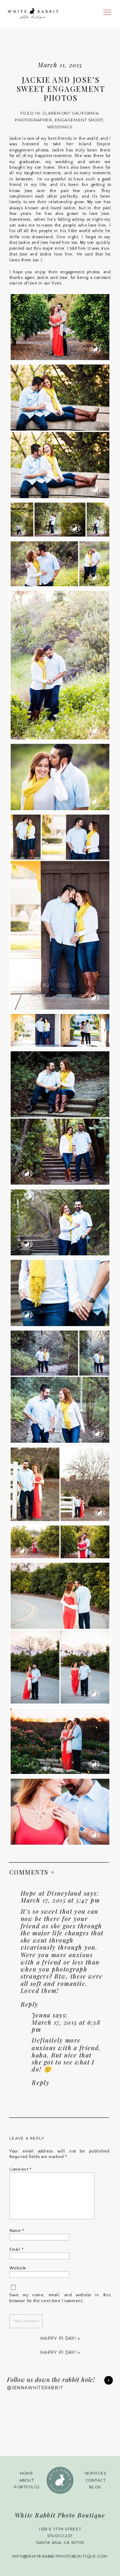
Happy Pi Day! (58, 2338)
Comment (20, 2169)
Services (95, 2474)
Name (17, 2231)
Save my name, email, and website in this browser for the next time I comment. (60, 2298)
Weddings (60, 127)
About (27, 2480)
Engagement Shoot (79, 120)
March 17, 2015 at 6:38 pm (66, 2026)
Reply (30, 2004)
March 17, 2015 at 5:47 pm (60, 1900)
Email (16, 2249)
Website (18, 2268)
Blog (95, 2487)
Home (27, 2474)
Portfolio (27, 2487)
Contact (96, 2480)
